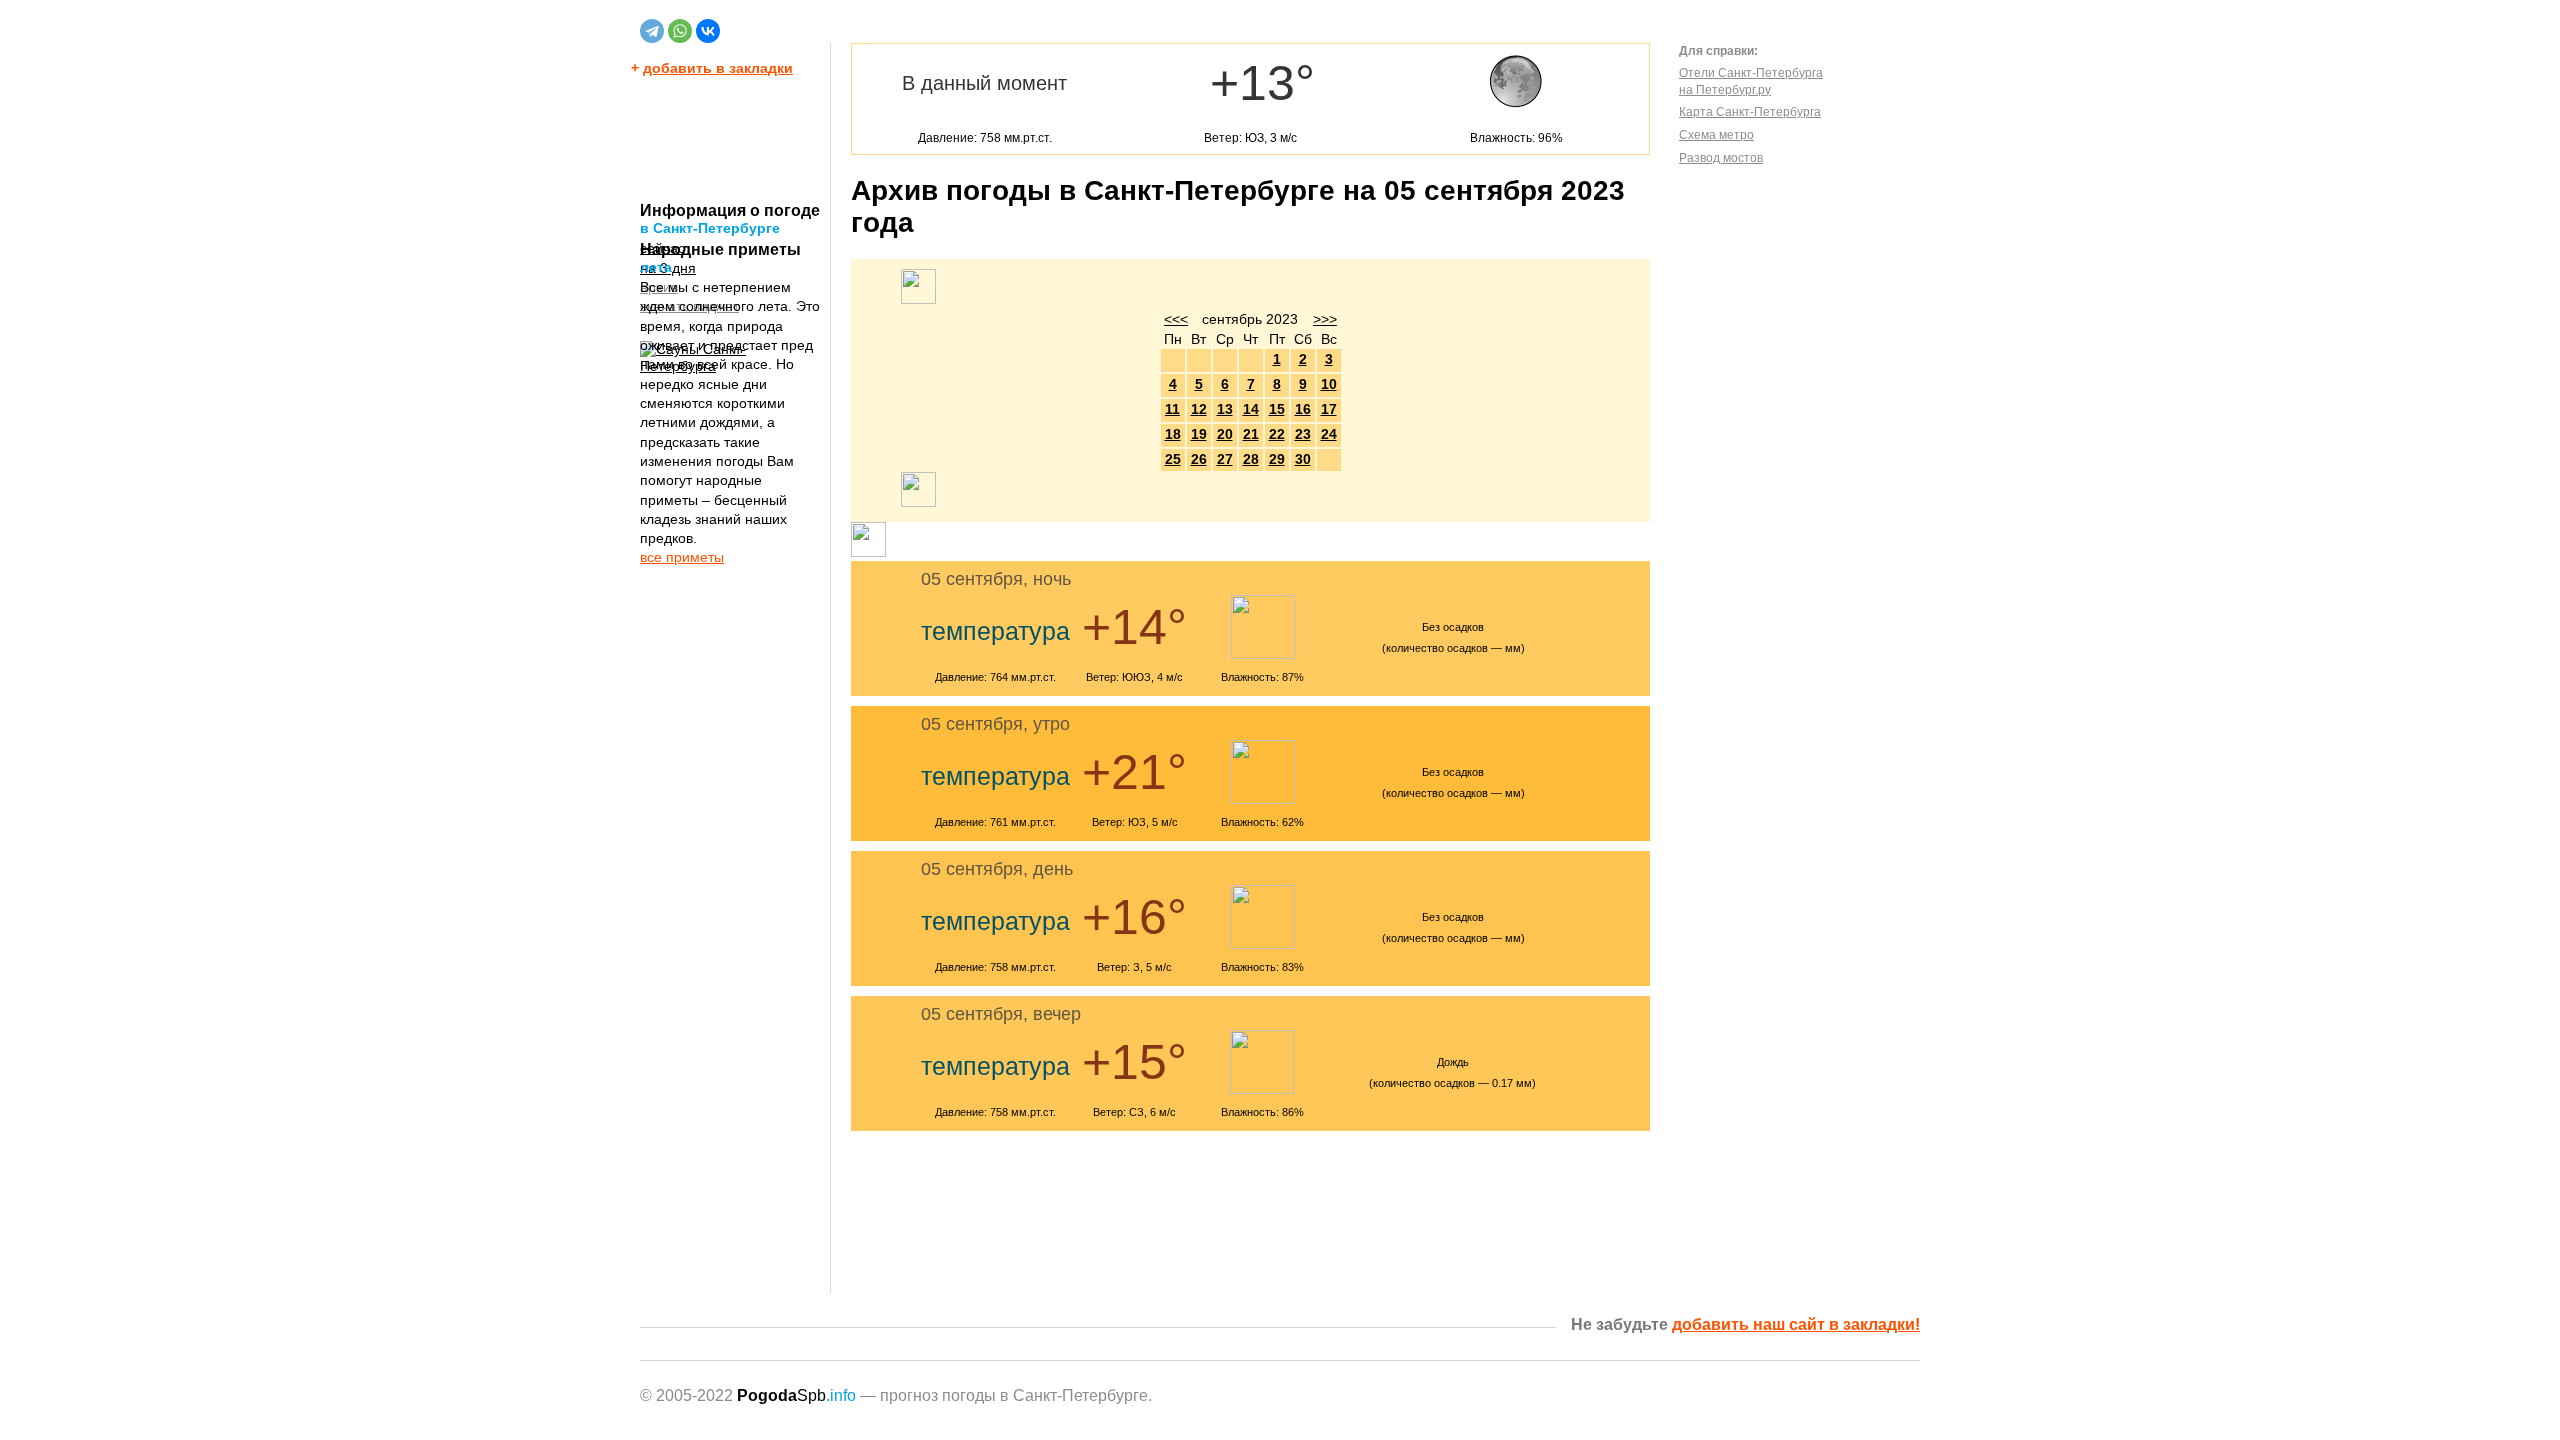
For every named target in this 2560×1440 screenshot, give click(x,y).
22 (1277, 434)
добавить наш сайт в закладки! (1796, 1324)
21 (1251, 434)
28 (1251, 459)
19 (1199, 434)
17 (1329, 409)
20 (1225, 434)
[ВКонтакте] (708, 31)
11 (1172, 409)
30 (1303, 459)
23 (1303, 434)
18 (1173, 434)
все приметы (682, 557)
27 (1225, 459)
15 (1277, 409)
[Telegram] (652, 31)
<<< (1176, 319)
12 (1199, 409)
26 (1199, 459)
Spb (796, 1395)
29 (1277, 459)
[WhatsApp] (680, 31)
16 (1303, 409)
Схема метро (1716, 135)
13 (1225, 409)
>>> (1325, 319)
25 (1173, 459)
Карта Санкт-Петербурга (1750, 112)
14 (1251, 409)
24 (1329, 434)
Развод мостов (1721, 158)
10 (1329, 384)
